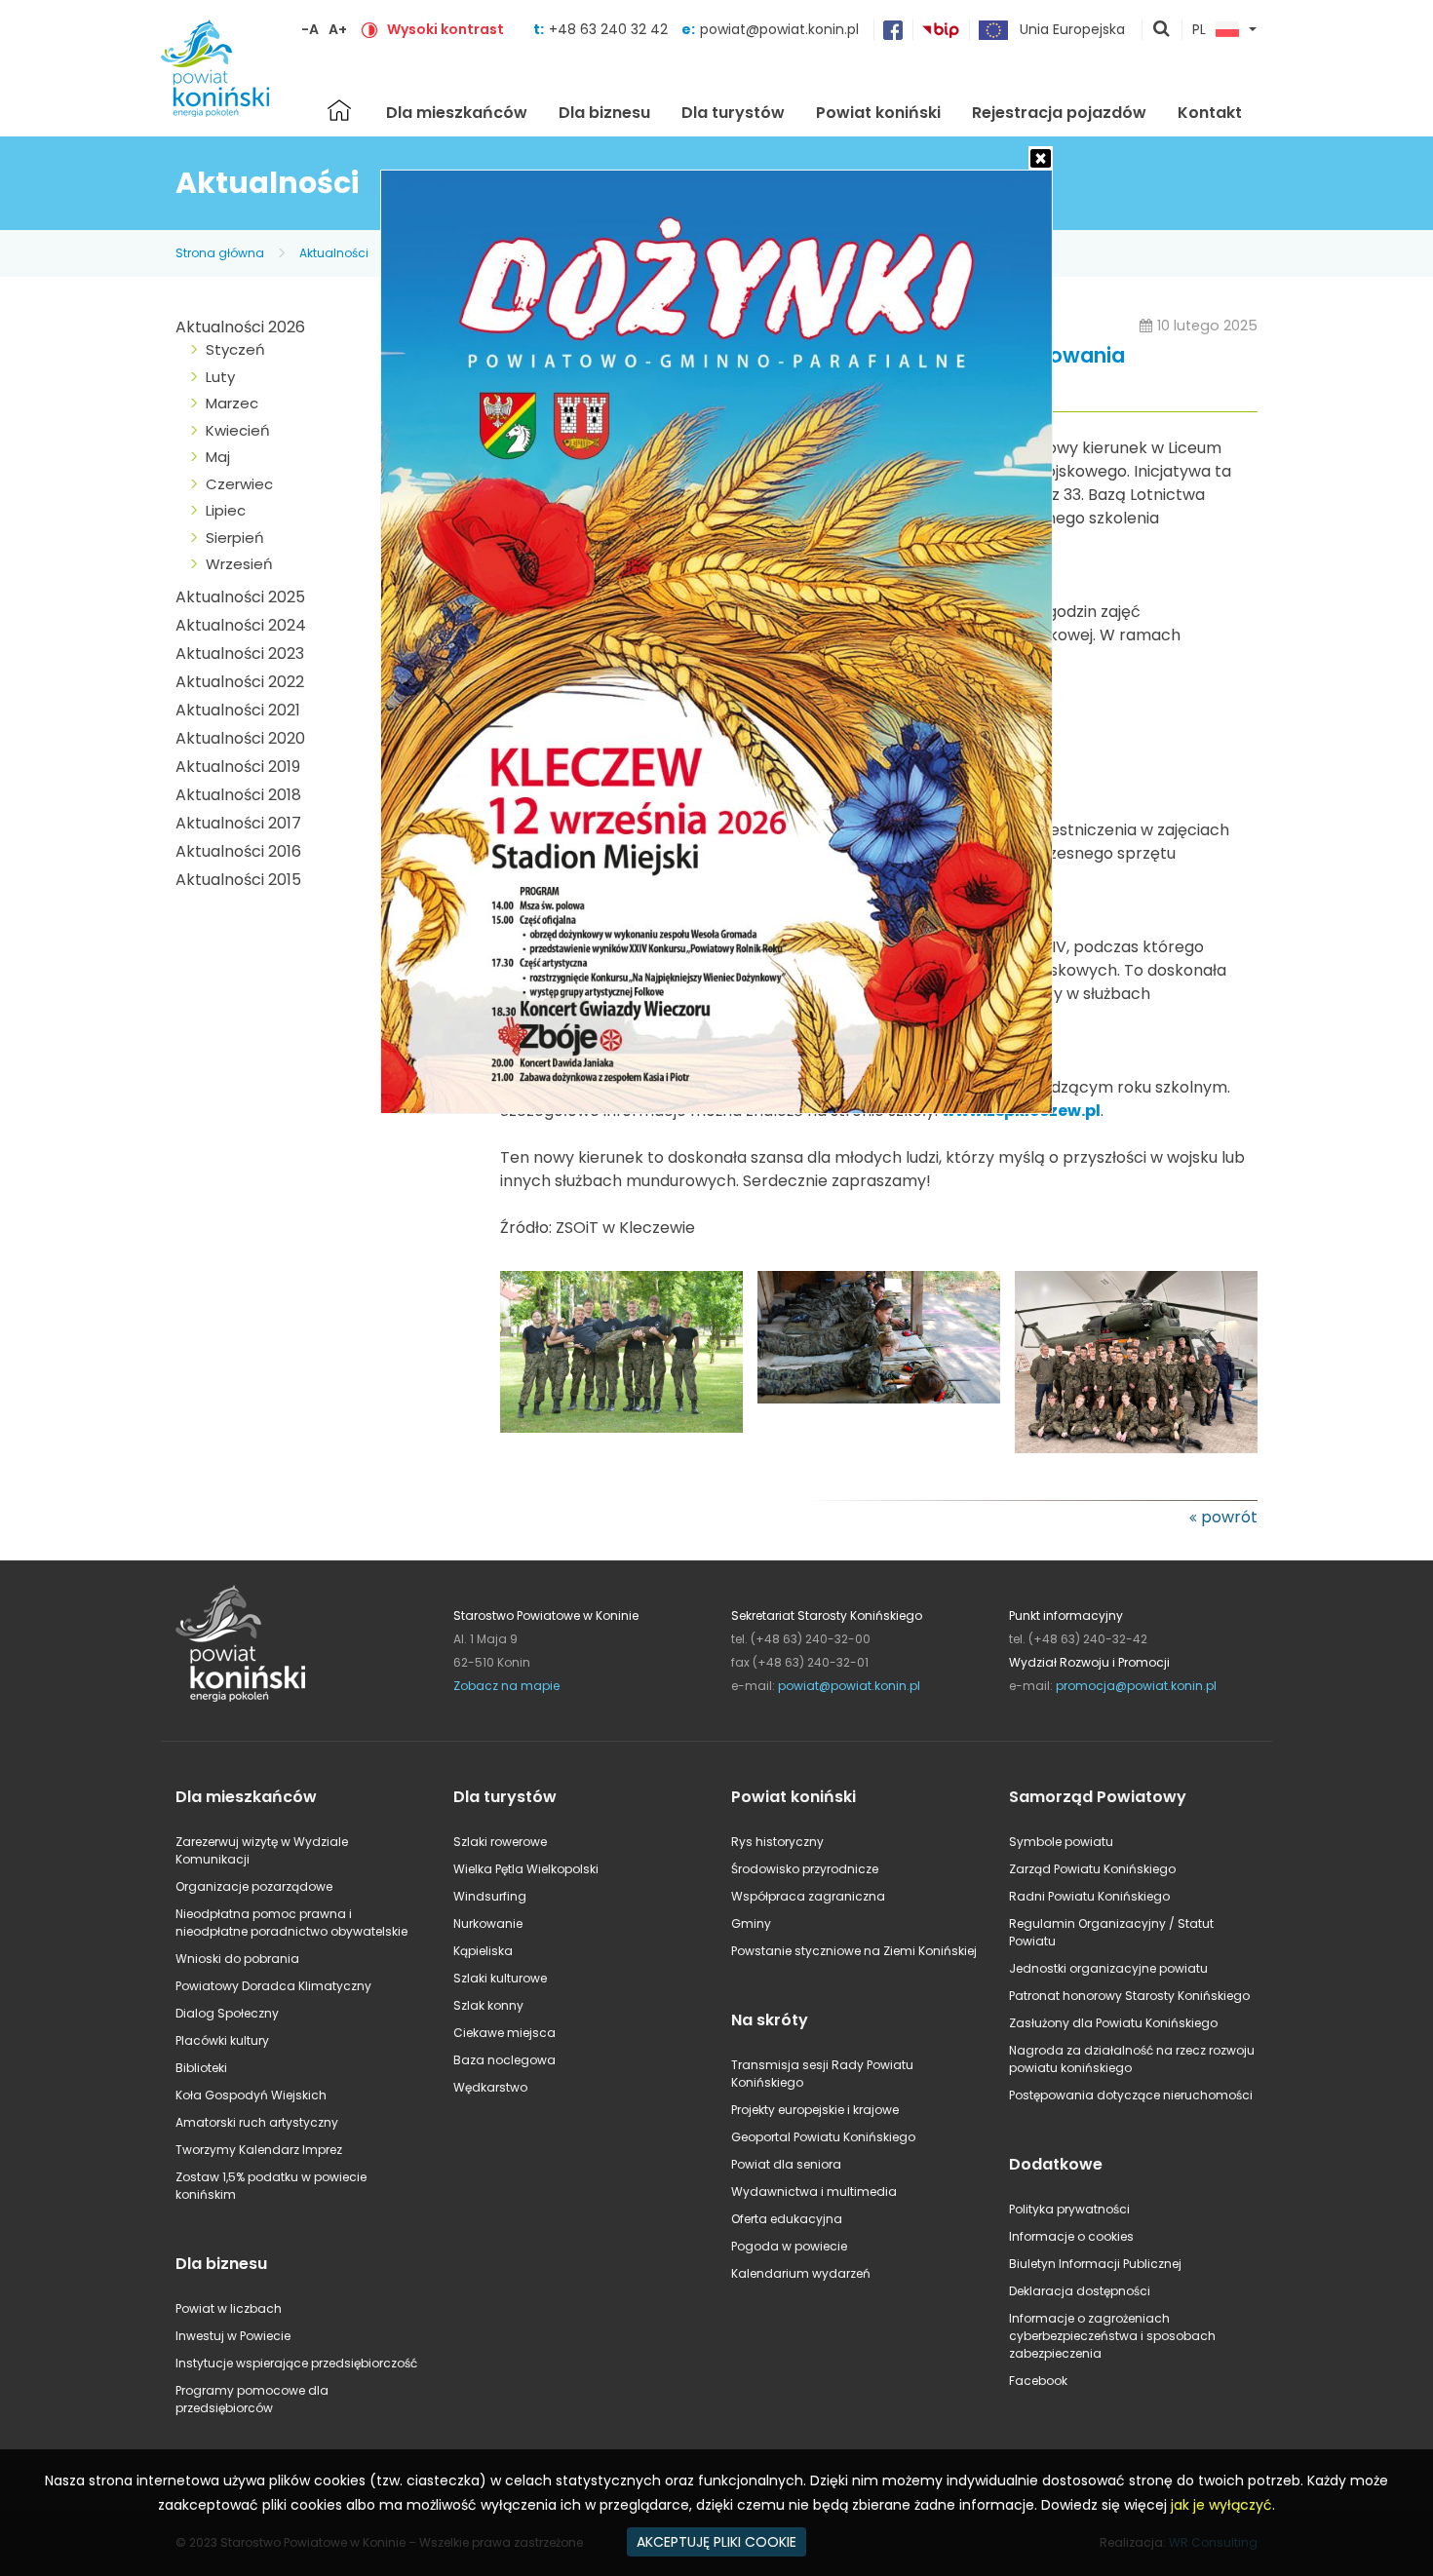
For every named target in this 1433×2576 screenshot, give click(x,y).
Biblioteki (201, 2068)
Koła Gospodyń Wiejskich (251, 2095)
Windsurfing (490, 1896)
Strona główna (339, 110)
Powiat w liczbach (229, 2308)
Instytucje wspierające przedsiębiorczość (296, 2363)
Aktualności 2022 (240, 682)
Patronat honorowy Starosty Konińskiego (1129, 1996)
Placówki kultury (222, 2040)
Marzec (232, 403)
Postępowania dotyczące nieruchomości (1131, 2095)
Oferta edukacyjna (787, 2219)
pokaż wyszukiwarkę (1162, 30)
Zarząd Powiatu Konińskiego (1092, 1869)
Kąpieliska (483, 1951)
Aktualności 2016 (238, 851)
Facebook (1038, 2381)
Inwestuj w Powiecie (233, 2336)
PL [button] (1199, 30)
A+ (338, 29)
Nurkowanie (488, 1923)
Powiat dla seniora (786, 2164)
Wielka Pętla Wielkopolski (526, 1869)
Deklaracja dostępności (1080, 2291)
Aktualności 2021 (238, 710)
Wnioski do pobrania (237, 1959)
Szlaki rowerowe (500, 1842)
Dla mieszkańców (457, 113)
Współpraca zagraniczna (808, 1896)
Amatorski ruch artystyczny (257, 2122)
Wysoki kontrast (445, 29)
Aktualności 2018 (238, 795)
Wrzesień (239, 564)
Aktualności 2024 (241, 625)
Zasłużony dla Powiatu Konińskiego (1113, 2023)
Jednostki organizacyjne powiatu (1108, 1968)
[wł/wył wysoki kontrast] (369, 29)
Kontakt (1210, 113)
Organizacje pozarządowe (254, 1886)
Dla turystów (733, 113)
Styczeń (235, 349)
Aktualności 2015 (238, 880)
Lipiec (226, 510)
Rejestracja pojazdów (1059, 113)
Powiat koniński (878, 113)
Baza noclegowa (504, 2060)
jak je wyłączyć (1221, 2505)
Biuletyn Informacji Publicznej (1095, 2264)
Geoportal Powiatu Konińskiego (823, 2137)
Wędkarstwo (490, 2087)
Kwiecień (238, 430)
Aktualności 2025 (240, 597)
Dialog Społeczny (227, 2013)
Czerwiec (239, 484)
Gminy (751, 1923)
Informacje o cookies (1071, 2236)
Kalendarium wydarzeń (801, 2273)
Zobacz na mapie (506, 1686)
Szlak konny (488, 2005)
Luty (220, 377)
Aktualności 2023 (240, 654)
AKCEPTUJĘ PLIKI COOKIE (716, 2542)
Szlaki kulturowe (500, 1978)
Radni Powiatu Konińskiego (1089, 1896)
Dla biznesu (604, 113)
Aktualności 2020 (240, 738)
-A (310, 29)
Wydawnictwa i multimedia (814, 2192)
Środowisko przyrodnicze (805, 1869)
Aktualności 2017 (238, 823)
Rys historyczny (777, 1842)
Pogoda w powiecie (789, 2246)
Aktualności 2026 (240, 327)
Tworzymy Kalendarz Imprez (259, 2150)
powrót (1229, 1517)
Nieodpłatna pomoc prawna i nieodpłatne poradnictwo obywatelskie (291, 1922)
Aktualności (334, 253)
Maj (218, 457)
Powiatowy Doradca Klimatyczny (273, 1986)
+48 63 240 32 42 (610, 29)
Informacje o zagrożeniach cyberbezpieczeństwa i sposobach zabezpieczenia (1112, 2336)
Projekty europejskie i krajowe (815, 2110)
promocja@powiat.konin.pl (1136, 1686)
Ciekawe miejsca (504, 2033)
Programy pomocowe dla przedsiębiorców (252, 2399)
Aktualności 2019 (238, 767)
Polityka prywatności (1069, 2209)
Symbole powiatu (1061, 1842)
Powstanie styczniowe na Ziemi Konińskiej (854, 1951)
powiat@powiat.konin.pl (779, 29)
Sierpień (235, 538)
